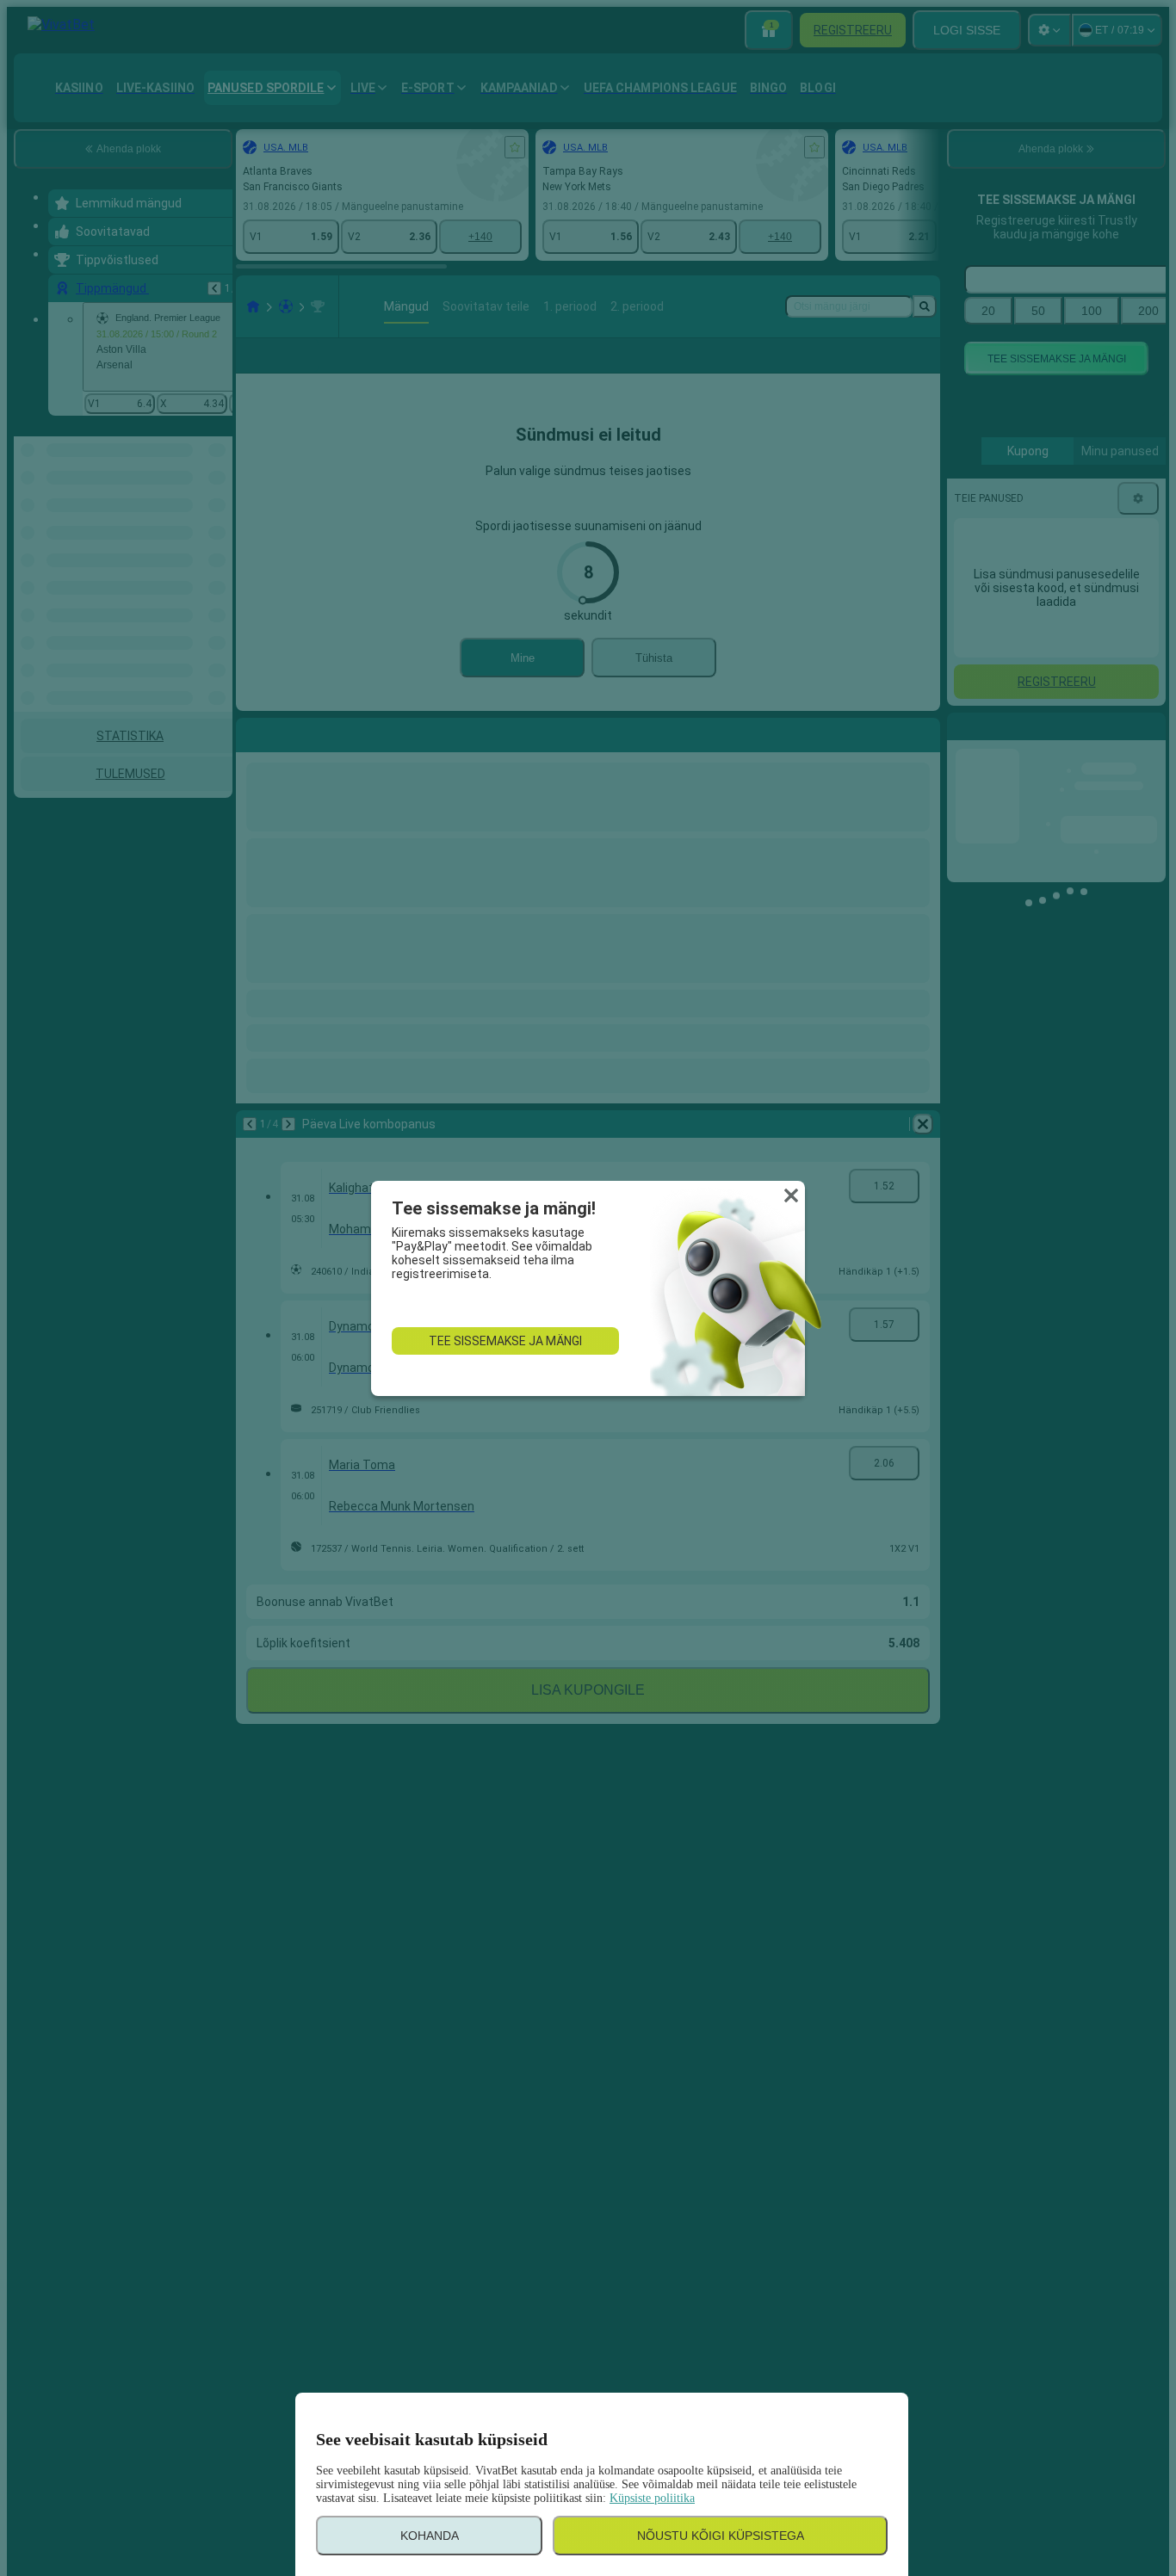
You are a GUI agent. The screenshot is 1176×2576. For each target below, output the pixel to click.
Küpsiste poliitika (652, 2498)
